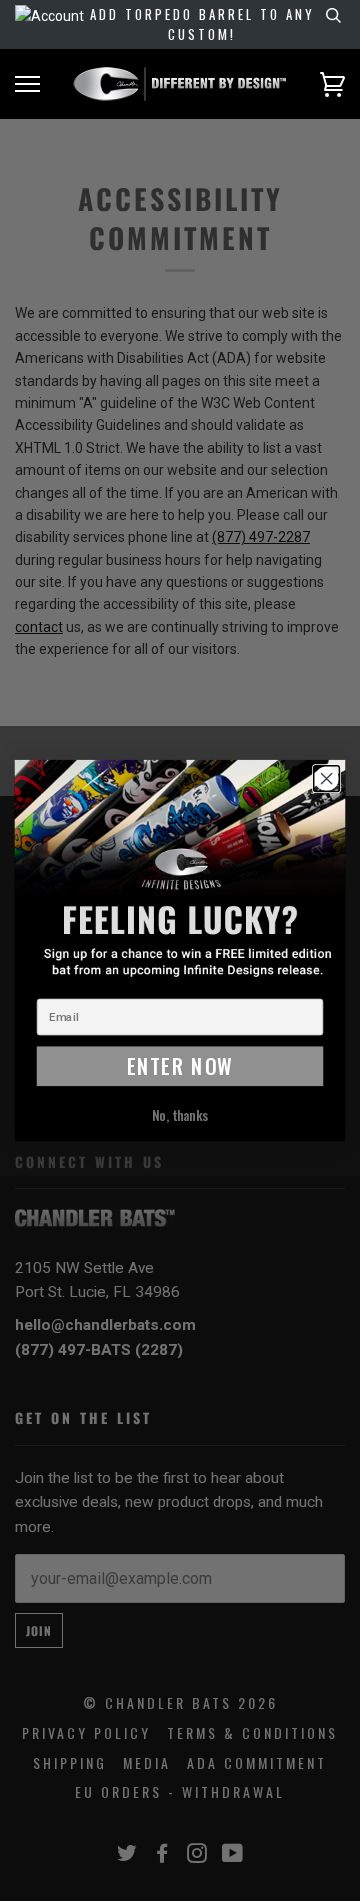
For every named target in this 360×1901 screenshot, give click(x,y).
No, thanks (180, 1115)
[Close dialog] (327, 779)
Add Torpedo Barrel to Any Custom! (202, 24)
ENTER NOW (180, 1066)
